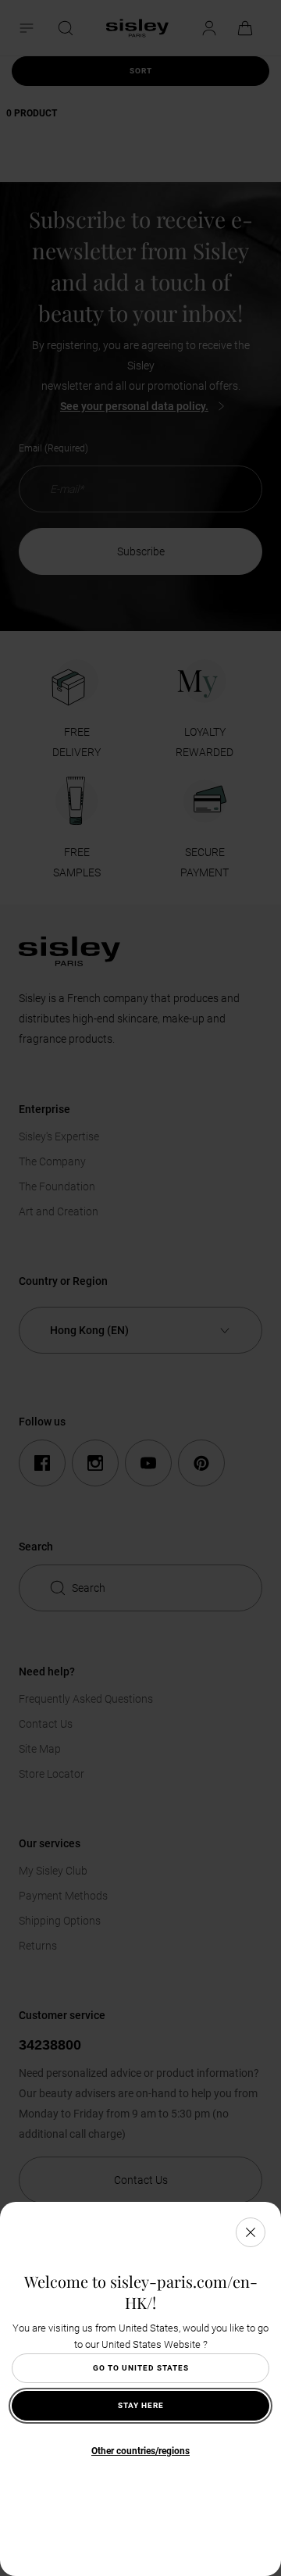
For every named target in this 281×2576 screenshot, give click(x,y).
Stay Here (141, 2405)
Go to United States (141, 2368)
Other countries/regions (140, 2451)
